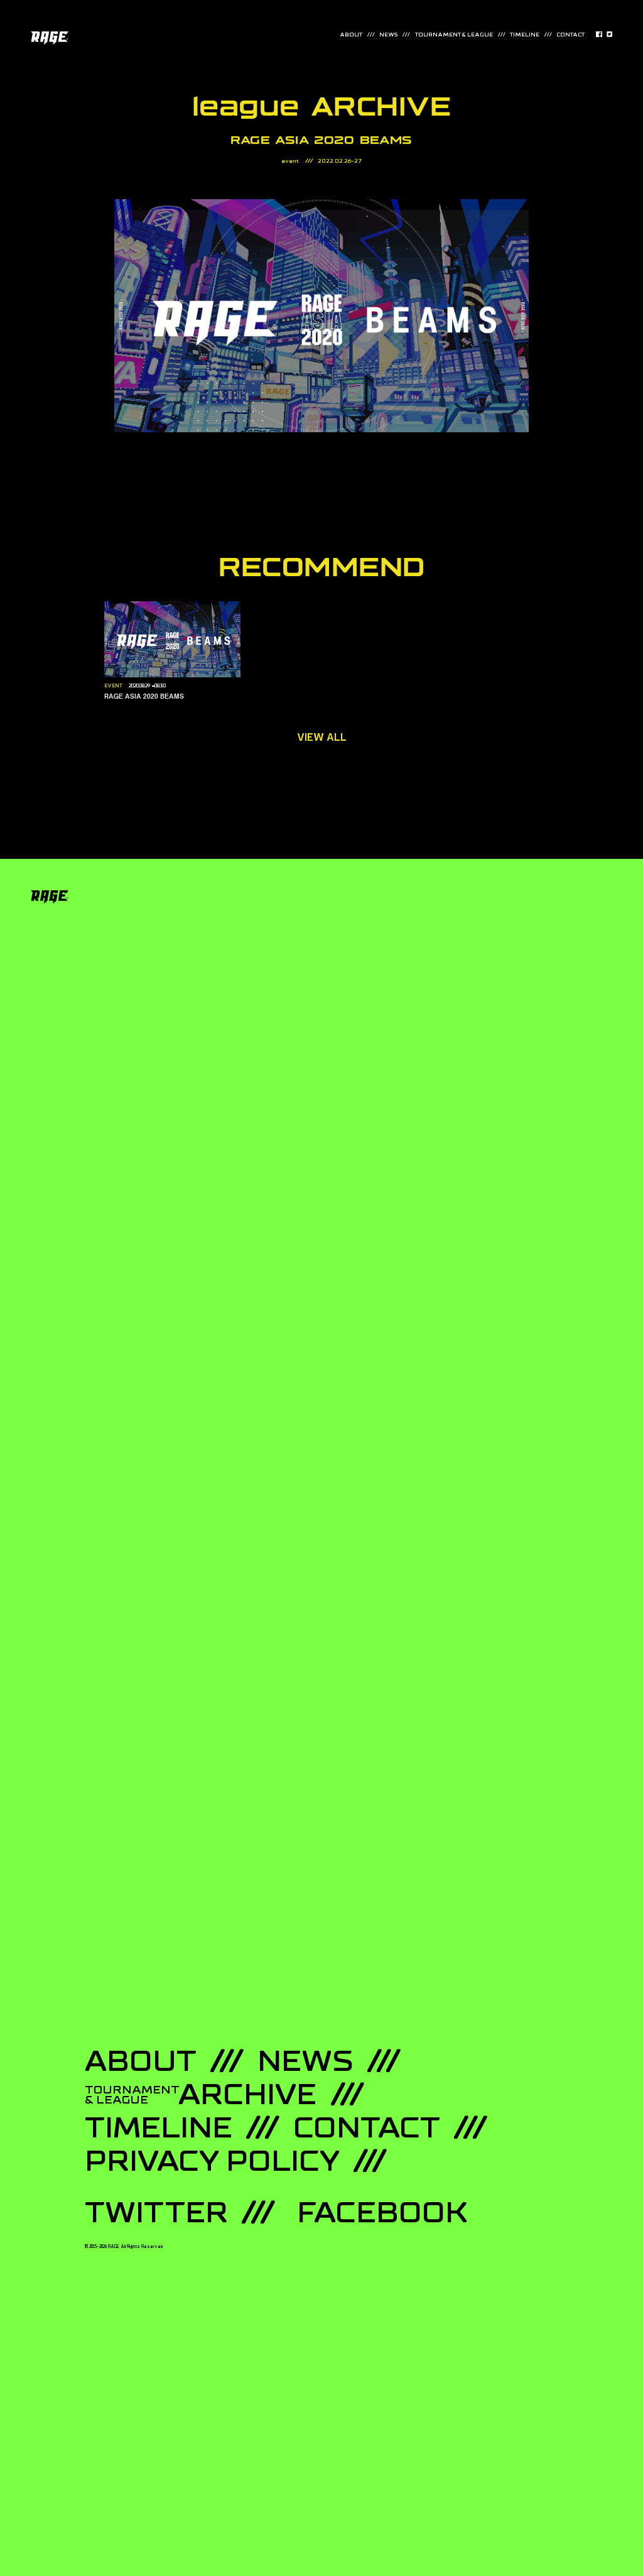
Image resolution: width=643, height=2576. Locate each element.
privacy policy (212, 2161)
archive (201, 2095)
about (351, 35)
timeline (525, 35)
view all (322, 738)
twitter (156, 2213)
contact (570, 35)
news (388, 35)
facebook (382, 2213)
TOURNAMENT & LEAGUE (454, 35)
